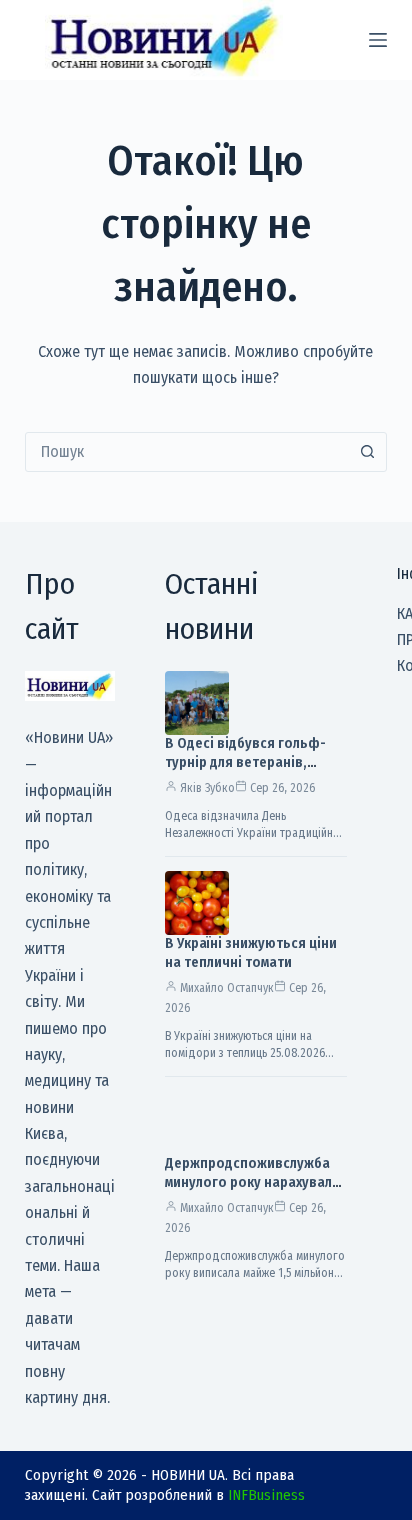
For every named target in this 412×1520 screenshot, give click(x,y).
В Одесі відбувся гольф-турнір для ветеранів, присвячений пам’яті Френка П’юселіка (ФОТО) (250, 772)
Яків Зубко (207, 788)
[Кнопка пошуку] (367, 452)
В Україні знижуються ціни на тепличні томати (251, 953)
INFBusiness (266, 1495)
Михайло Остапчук (227, 988)
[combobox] (187, 452)
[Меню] (378, 40)
